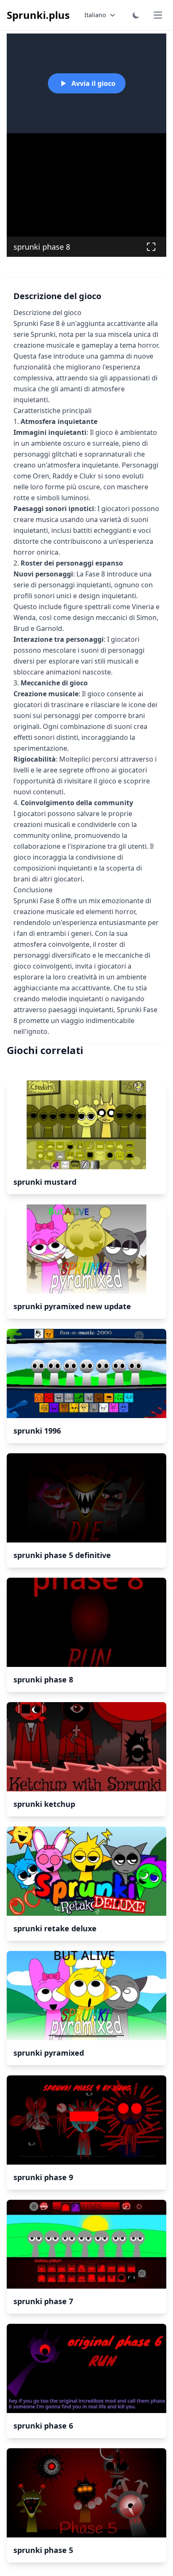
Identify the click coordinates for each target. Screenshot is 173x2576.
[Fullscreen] (151, 247)
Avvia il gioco (93, 83)
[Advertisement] (86, 187)
